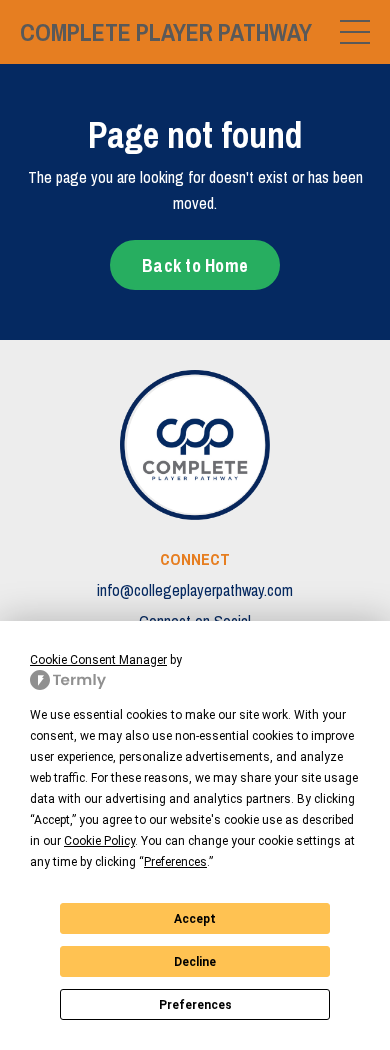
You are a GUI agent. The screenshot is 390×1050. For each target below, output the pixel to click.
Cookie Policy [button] (99, 841)
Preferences (195, 1005)
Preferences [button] (175, 862)
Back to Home (195, 265)
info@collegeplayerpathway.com (195, 590)
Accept (195, 919)
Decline (195, 962)
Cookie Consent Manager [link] (98, 660)
